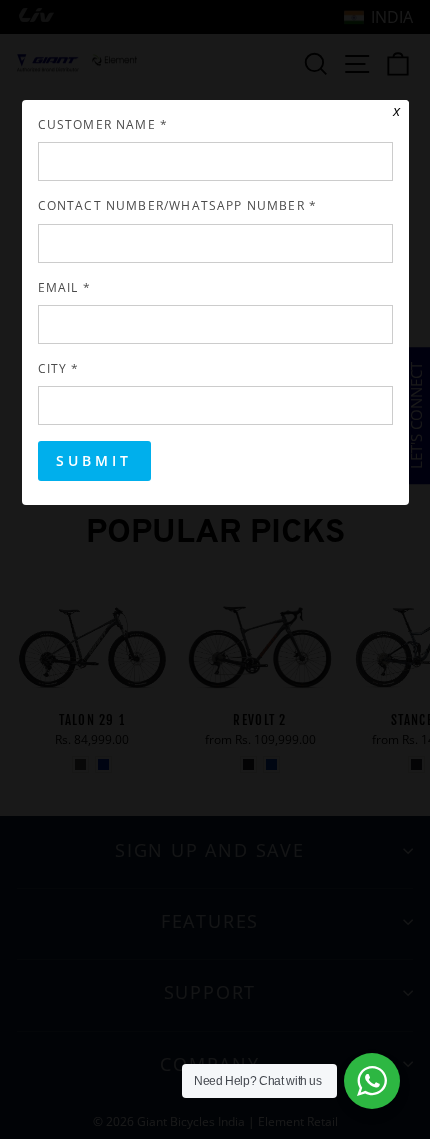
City (59, 368)
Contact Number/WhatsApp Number (178, 205)
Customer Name (103, 124)
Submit (94, 460)
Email (64, 287)
